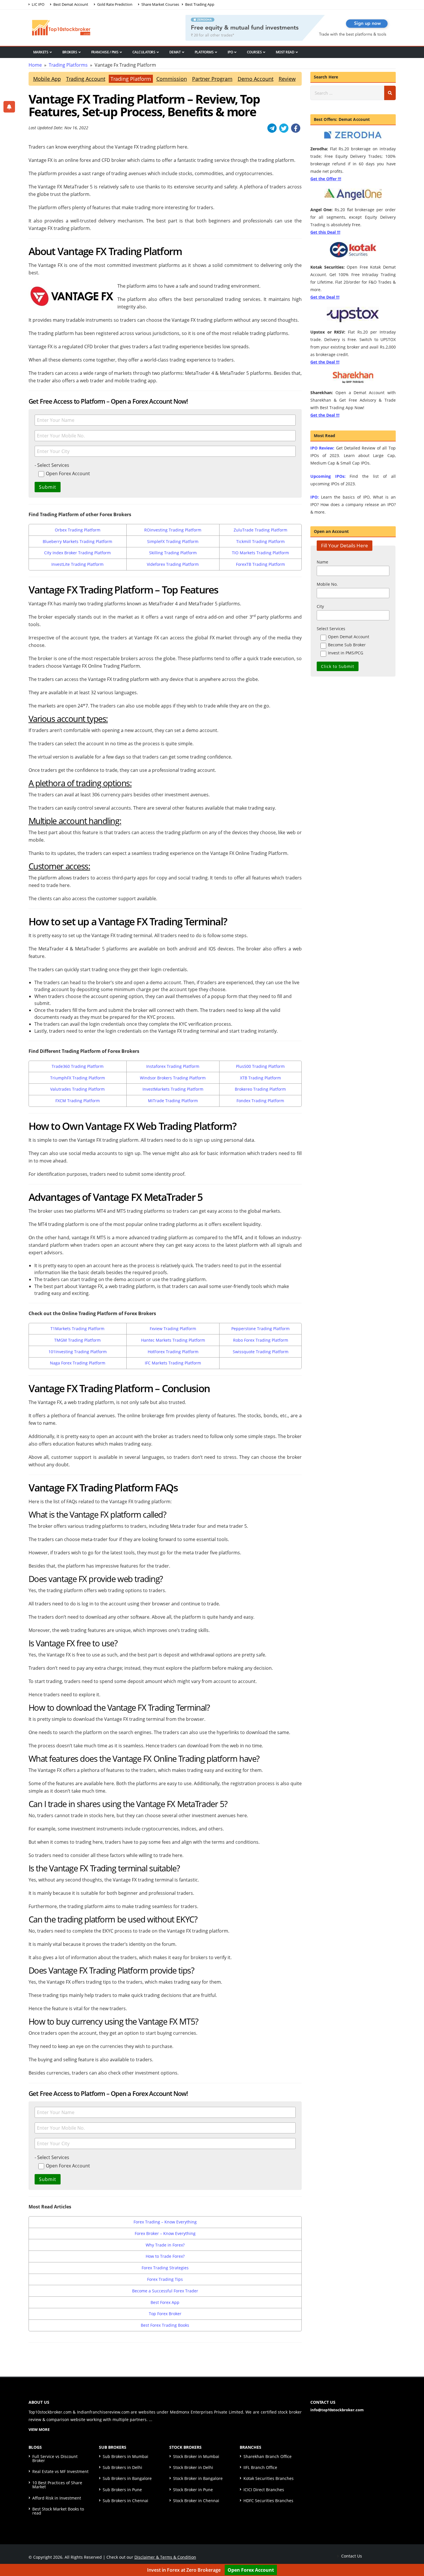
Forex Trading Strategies (165, 2268)
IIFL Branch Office (260, 2467)
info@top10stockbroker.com (337, 2410)
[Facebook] (296, 128)
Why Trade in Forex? (165, 2245)
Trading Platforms (68, 65)
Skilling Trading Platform (173, 553)
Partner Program (212, 79)
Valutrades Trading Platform (77, 1089)
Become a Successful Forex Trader (165, 2291)
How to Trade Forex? (165, 2256)
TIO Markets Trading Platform (260, 553)
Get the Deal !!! (325, 297)
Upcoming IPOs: (328, 476)
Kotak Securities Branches (269, 2478)
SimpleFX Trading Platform (173, 541)
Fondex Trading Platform (260, 1101)
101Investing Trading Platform (78, 1352)
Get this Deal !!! (325, 232)
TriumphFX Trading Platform (78, 1078)
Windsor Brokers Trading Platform (173, 1078)
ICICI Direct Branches (264, 2490)
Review (287, 79)
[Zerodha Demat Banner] (290, 27)
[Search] (390, 93)
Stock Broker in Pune (193, 2490)
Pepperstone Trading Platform (260, 1329)
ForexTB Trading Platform (260, 564)
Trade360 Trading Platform (78, 1066)
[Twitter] (284, 128)
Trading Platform (131, 79)
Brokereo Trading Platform (260, 1089)
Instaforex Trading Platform (173, 1066)
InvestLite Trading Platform (77, 564)
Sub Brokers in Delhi (122, 2467)
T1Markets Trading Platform (77, 1329)
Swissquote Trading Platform (261, 1352)
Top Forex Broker (165, 2314)
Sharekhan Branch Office (268, 2456)
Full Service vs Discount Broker (55, 2458)
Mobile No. (327, 584)
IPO (230, 52)
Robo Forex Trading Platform (261, 1340)
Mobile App (47, 79)
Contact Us (351, 2556)
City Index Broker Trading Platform (77, 553)
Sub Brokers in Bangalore (127, 2478)
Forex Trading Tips (165, 2279)
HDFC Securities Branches (268, 2501)
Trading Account (86, 79)
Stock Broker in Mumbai (196, 2456)
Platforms (204, 52)
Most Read (285, 52)
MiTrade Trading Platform (173, 1101)
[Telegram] (272, 128)
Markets (41, 52)
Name (322, 562)
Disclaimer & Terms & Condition (165, 2557)
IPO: (315, 497)
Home (35, 65)
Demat (175, 52)
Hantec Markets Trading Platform (173, 1340)
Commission (172, 79)
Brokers (70, 52)
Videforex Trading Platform (173, 564)
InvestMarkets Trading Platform (173, 1089)
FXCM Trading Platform (78, 1101)
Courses (254, 52)
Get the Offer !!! (326, 179)
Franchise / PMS (105, 52)
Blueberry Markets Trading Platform (77, 541)
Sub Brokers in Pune (122, 2490)
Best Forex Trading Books (165, 2325)
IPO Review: (322, 448)
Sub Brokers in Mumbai (125, 2456)
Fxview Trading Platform (173, 1329)
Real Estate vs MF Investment (60, 2471)
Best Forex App (165, 2302)
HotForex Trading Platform (173, 1352)
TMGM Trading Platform (77, 1340)
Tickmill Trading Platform (260, 541)
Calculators (144, 52)
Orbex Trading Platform (78, 530)
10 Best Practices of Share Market (57, 2485)
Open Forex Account (251, 2570)
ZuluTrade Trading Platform (260, 530)
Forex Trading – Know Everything (165, 2222)
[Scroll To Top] (414, 2553)
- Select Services (52, 465)
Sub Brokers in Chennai (125, 2501)
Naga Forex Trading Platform (78, 1363)
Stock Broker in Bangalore (198, 2478)
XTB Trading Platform (260, 1078)
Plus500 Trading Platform (260, 1066)
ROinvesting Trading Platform (173, 530)
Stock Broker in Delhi (193, 2467)
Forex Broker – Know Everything (165, 2233)
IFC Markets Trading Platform (173, 1363)
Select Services (331, 629)
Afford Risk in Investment (57, 2498)
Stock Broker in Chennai (196, 2501)
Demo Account (256, 79)
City (320, 606)
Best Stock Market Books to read (58, 2511)
